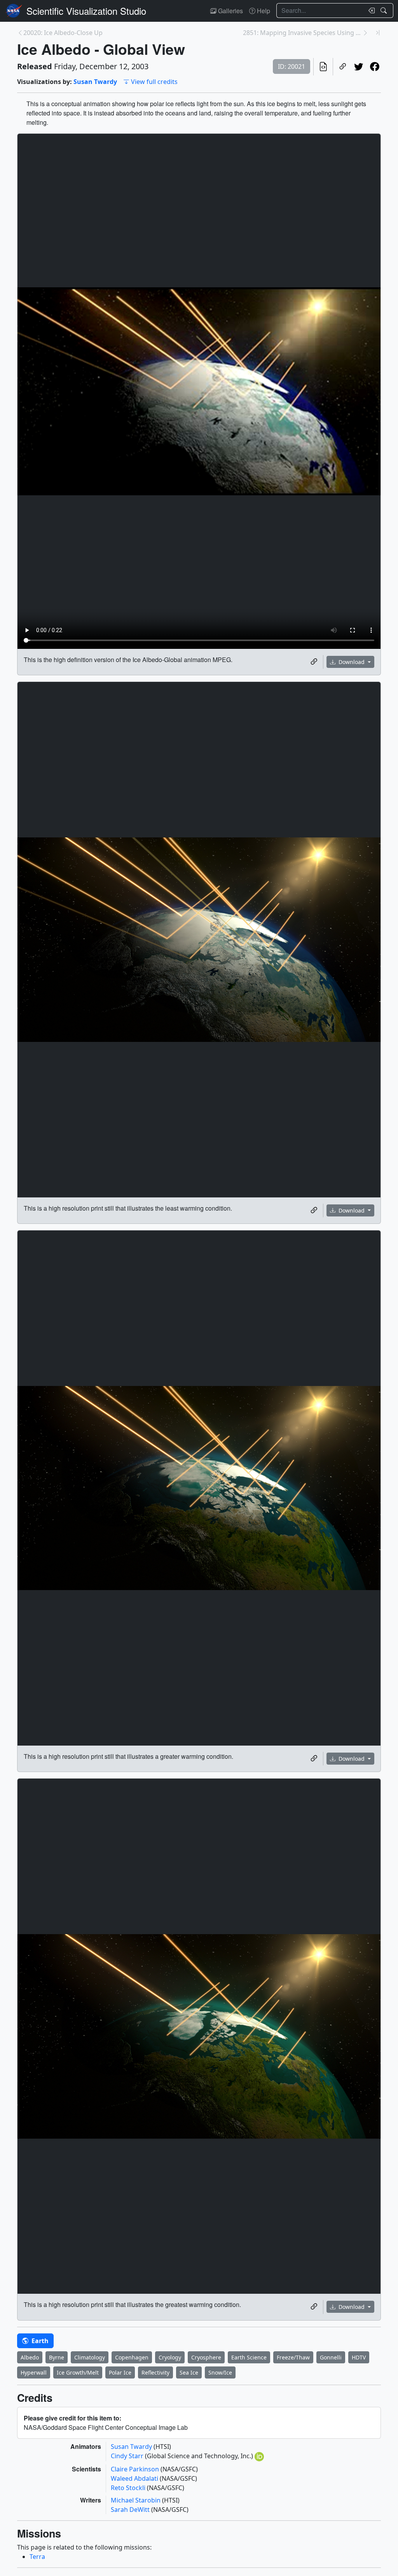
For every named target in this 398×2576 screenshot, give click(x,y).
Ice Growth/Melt (78, 2372)
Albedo (30, 2357)
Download (352, 662)
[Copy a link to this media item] (314, 662)
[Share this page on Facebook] (374, 67)
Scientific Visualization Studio (86, 11)
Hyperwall (34, 2372)
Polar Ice (120, 2372)
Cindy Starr (128, 2456)
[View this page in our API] (323, 67)
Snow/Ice (220, 2372)
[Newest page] (378, 33)
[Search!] (385, 10)
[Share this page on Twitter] (359, 67)
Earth (39, 2341)
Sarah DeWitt (131, 2510)
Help (263, 11)
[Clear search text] (370, 10)
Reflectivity (155, 2372)
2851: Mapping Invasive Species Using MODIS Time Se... (303, 33)
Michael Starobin (136, 2500)
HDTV (359, 2357)
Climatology (90, 2357)
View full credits (154, 82)
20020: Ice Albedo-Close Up (63, 33)
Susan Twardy (95, 82)
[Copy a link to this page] (343, 67)
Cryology (170, 2357)
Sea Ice (189, 2372)
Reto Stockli (129, 2488)
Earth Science (249, 2357)
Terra (37, 2557)
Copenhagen (132, 2357)
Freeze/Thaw (293, 2357)
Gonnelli (331, 2357)
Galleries (230, 11)
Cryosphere (206, 2357)
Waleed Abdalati (135, 2478)
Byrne (57, 2357)
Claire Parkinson (136, 2469)
